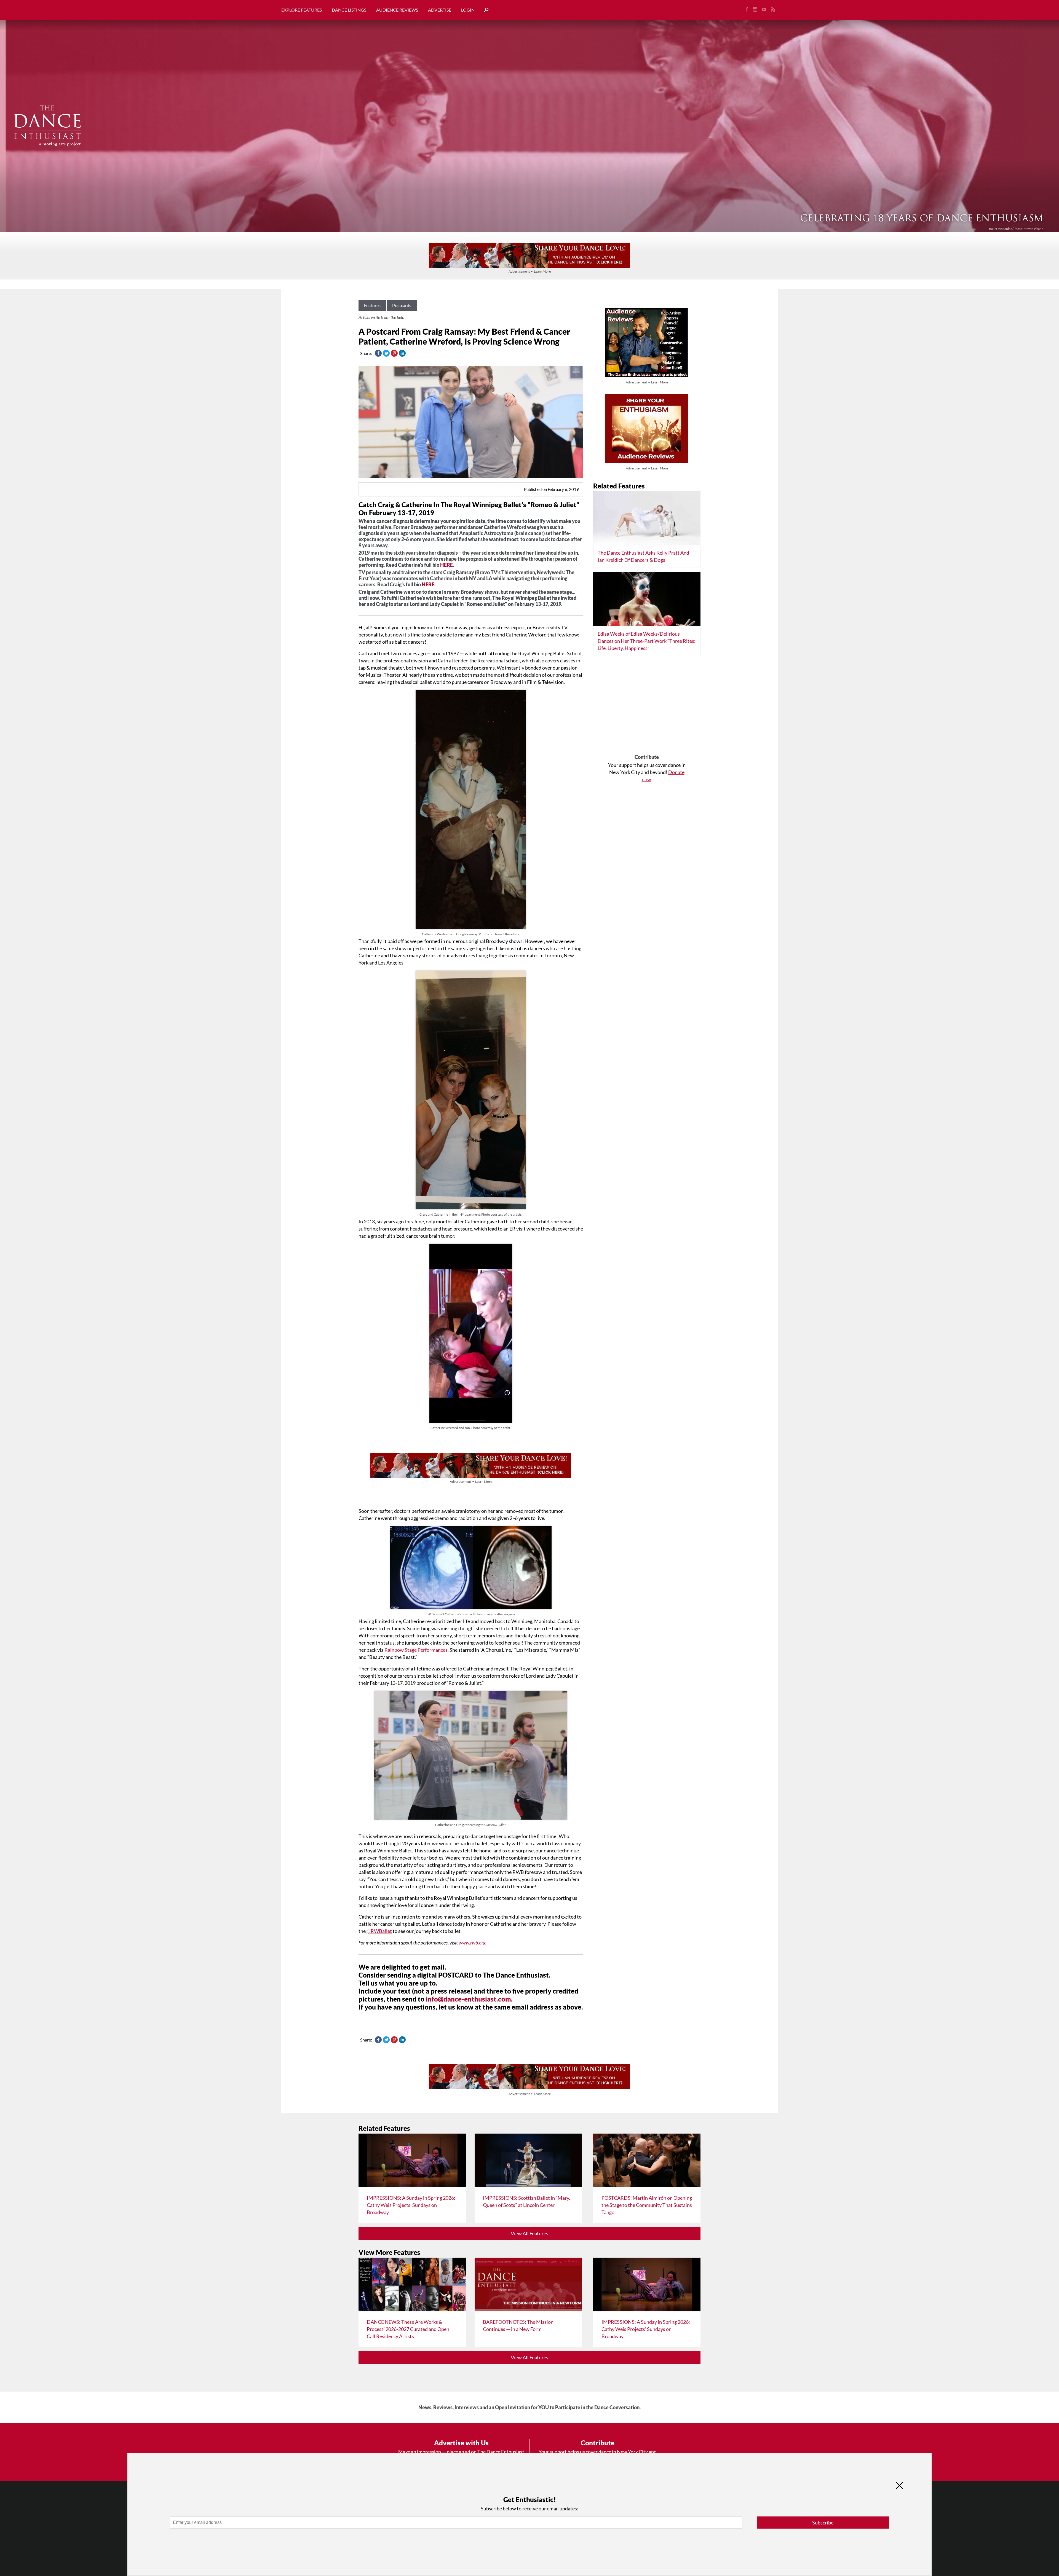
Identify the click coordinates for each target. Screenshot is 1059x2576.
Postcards (402, 305)
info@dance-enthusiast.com (468, 1999)
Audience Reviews (397, 10)
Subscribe (823, 2523)
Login (468, 10)
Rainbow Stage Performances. (417, 1650)
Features (372, 305)
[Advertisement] (647, 707)
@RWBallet (379, 1931)
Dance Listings (349, 10)
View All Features (529, 2233)
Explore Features (302, 10)
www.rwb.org (472, 1943)
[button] (484, 10)
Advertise (440, 10)
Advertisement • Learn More (530, 271)
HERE (446, 565)
